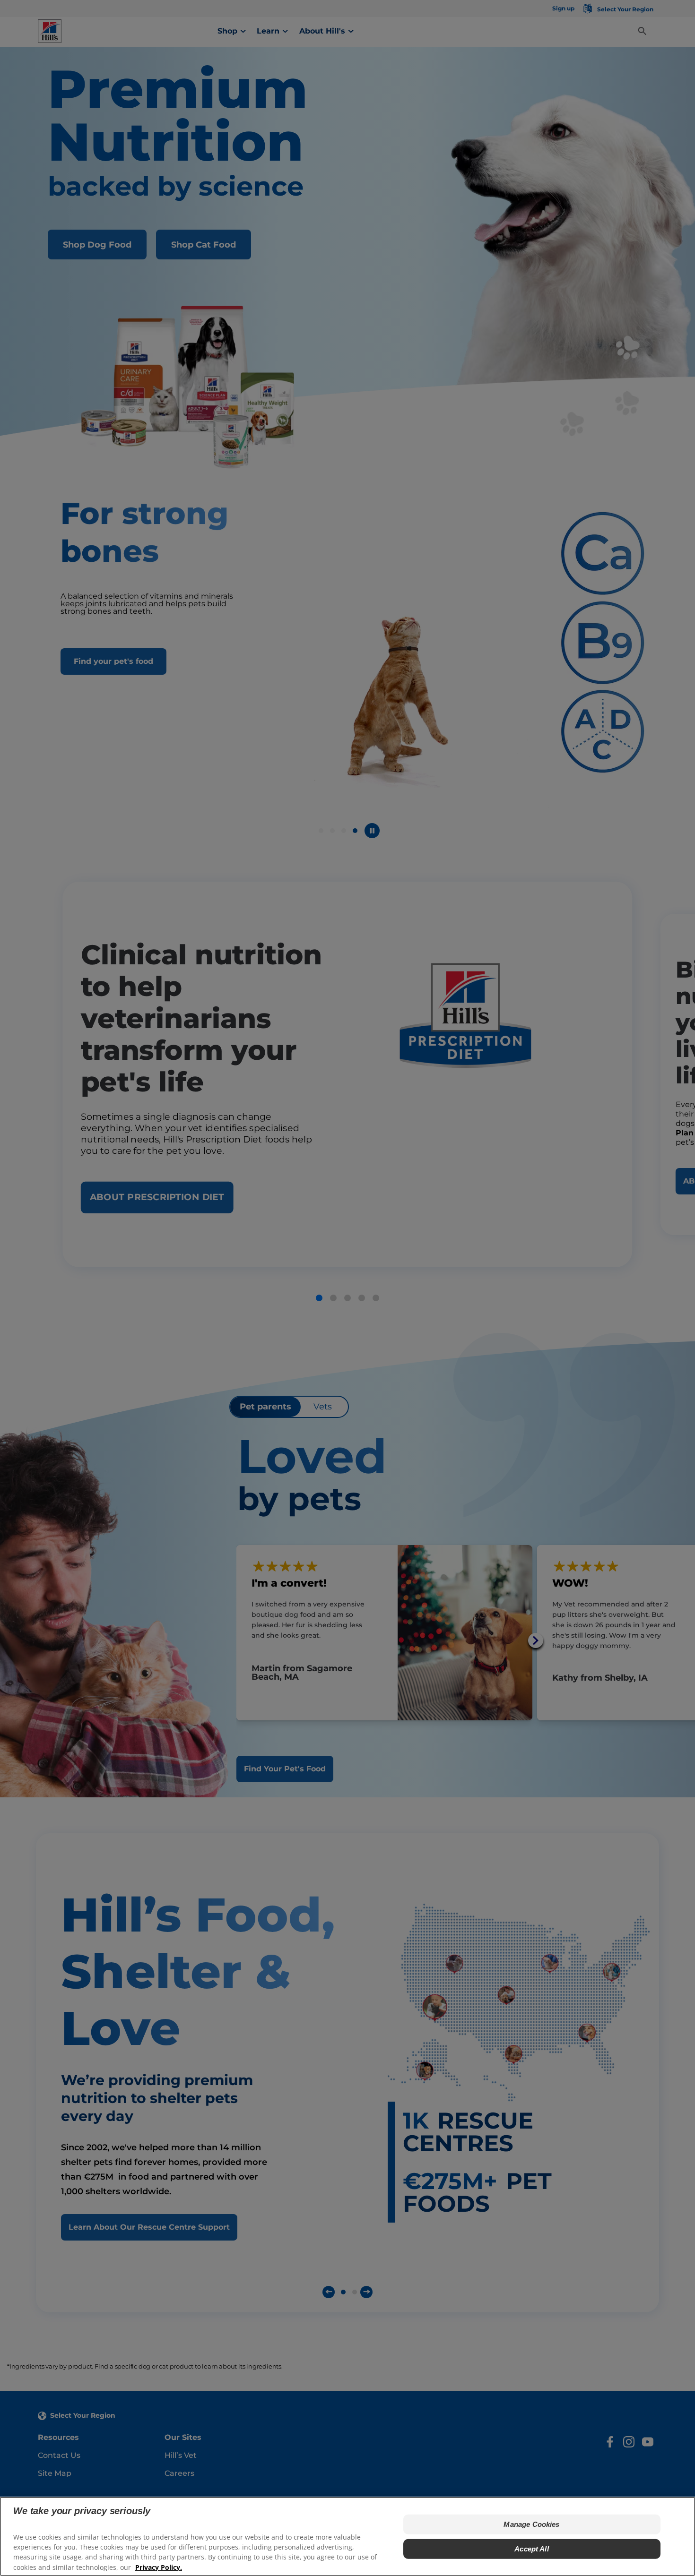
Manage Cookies (531, 2524)
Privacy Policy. (159, 2567)
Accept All (532, 2549)
